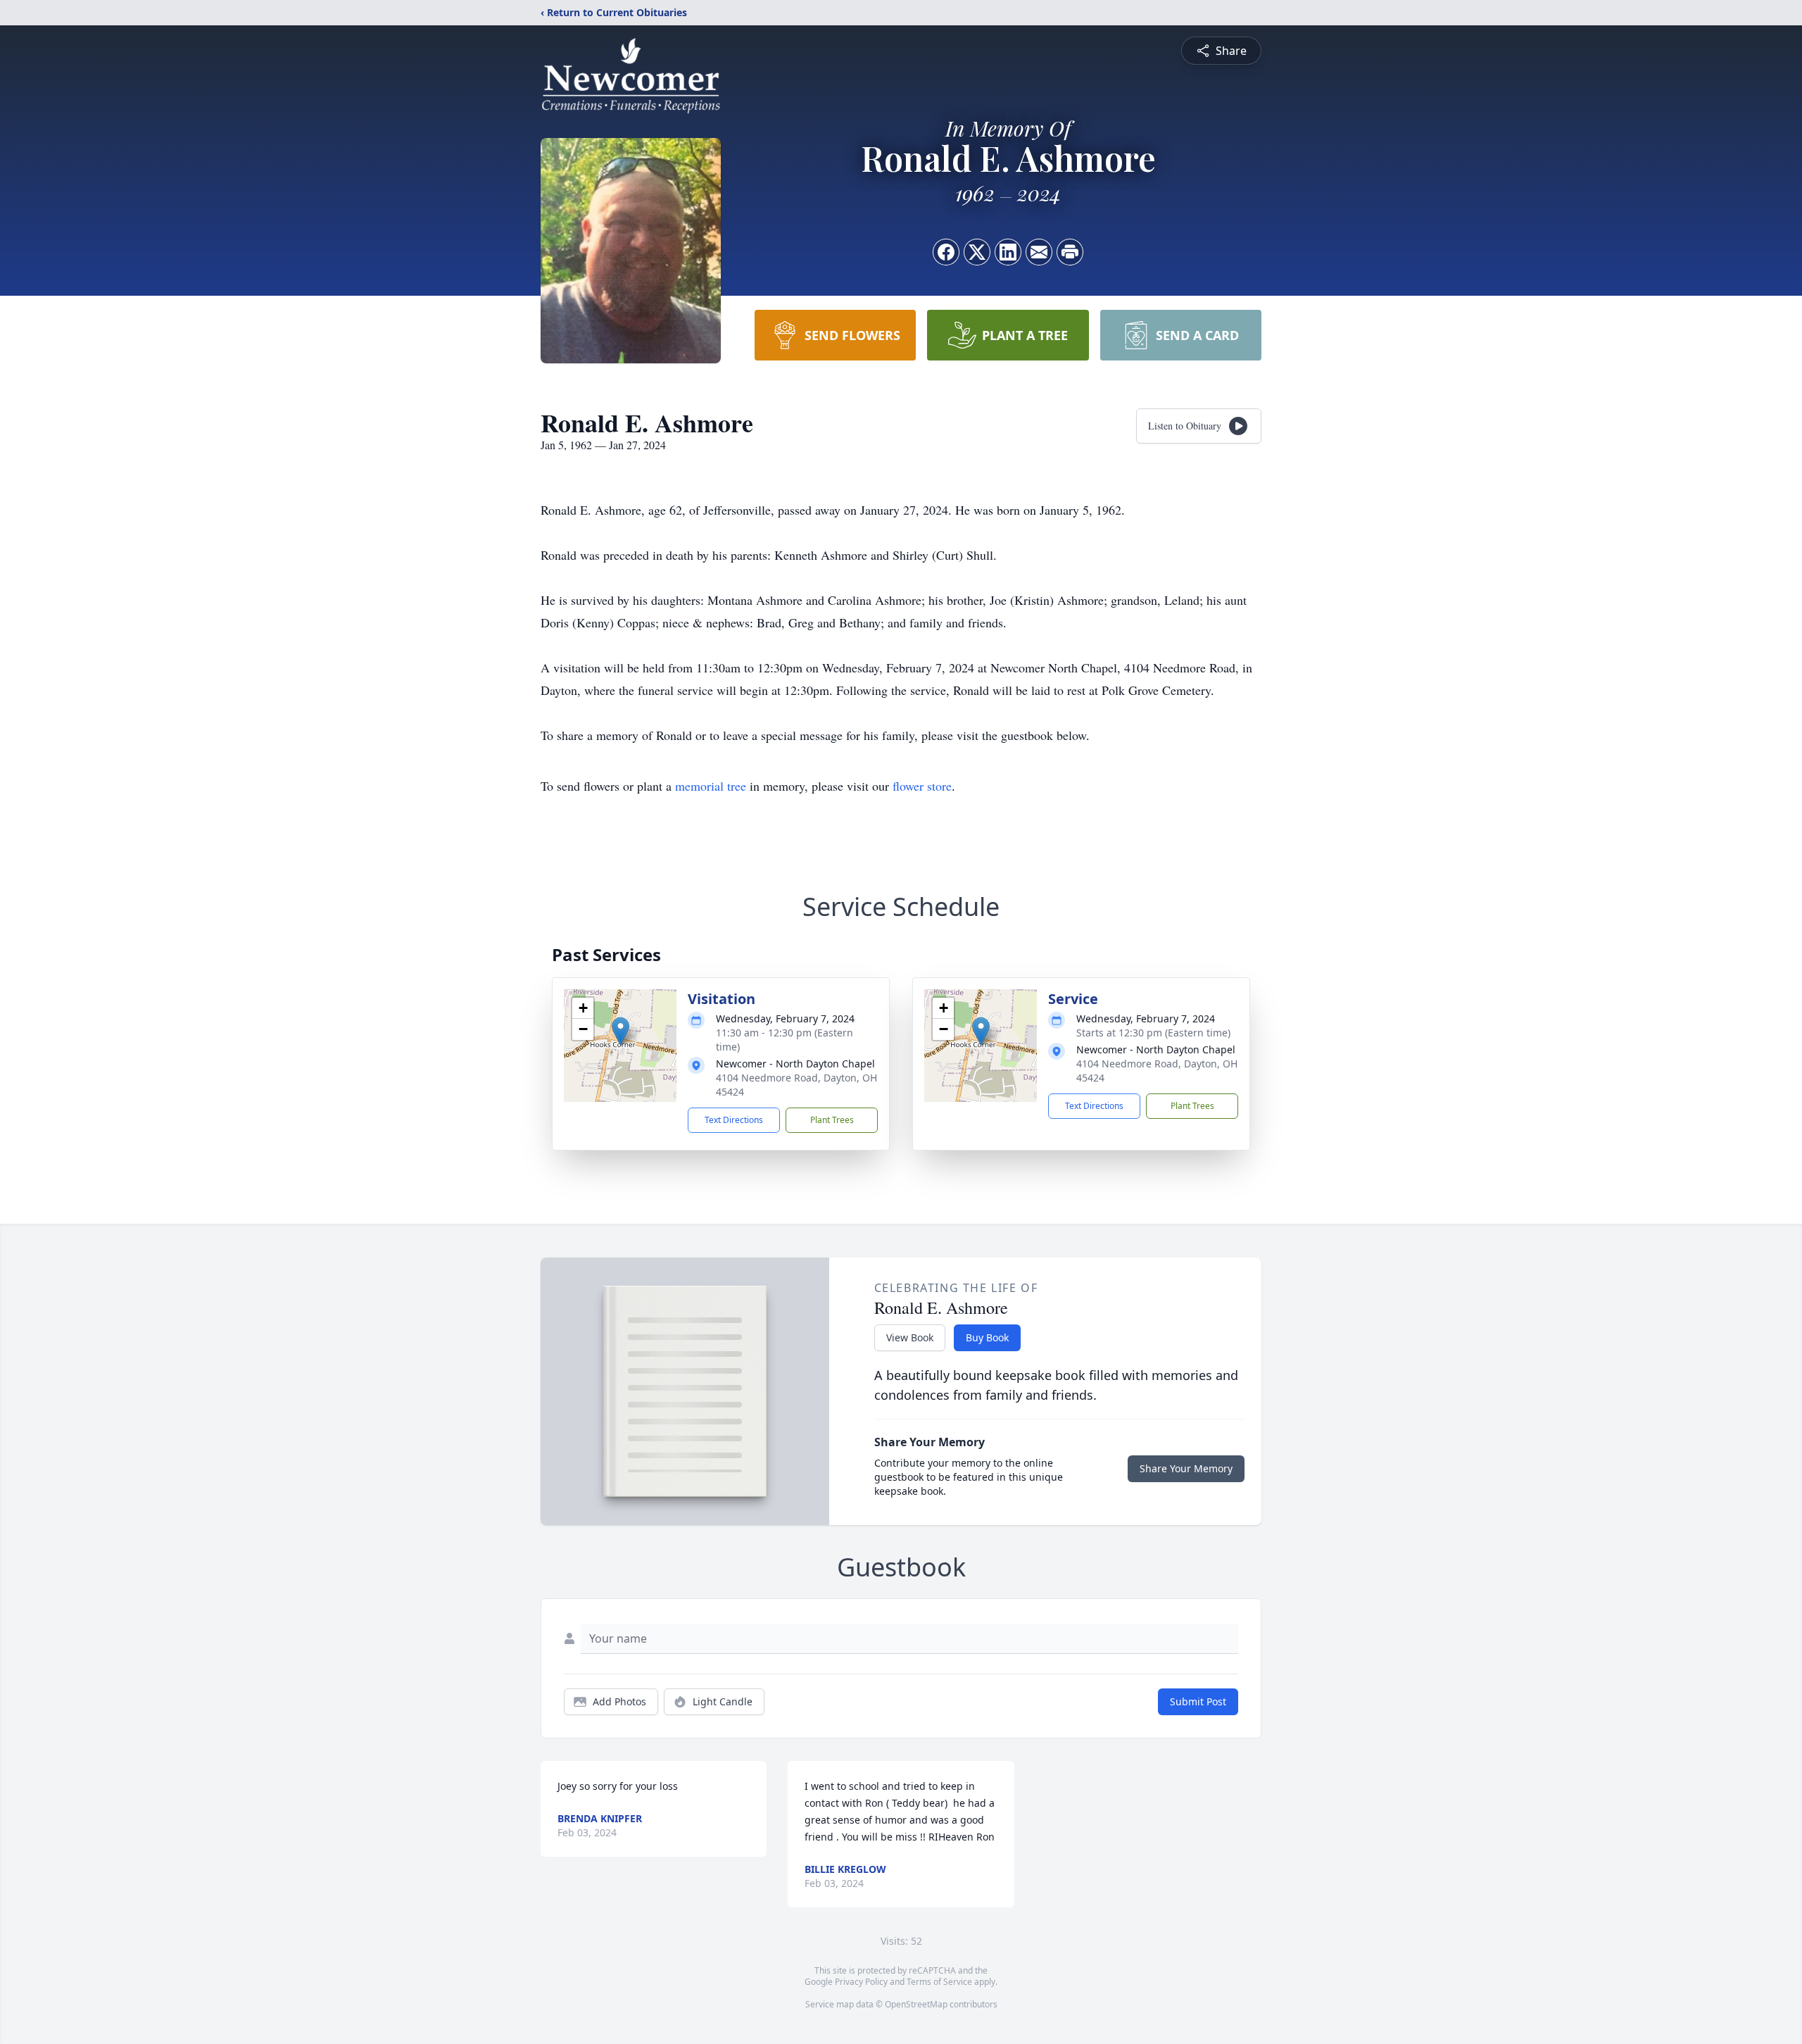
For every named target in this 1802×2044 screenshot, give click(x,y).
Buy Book (987, 1337)
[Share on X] (977, 252)
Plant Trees (832, 1120)
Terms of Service (939, 1982)
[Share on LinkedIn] (1008, 252)
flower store (922, 786)
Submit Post (1198, 1701)
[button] (620, 1031)
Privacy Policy (861, 1982)
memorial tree (711, 786)
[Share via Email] (1039, 252)
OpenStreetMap (916, 2004)
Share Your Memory (1186, 1468)
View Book (910, 1337)
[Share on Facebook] (946, 252)
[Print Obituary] (1070, 252)
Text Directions (734, 1120)
